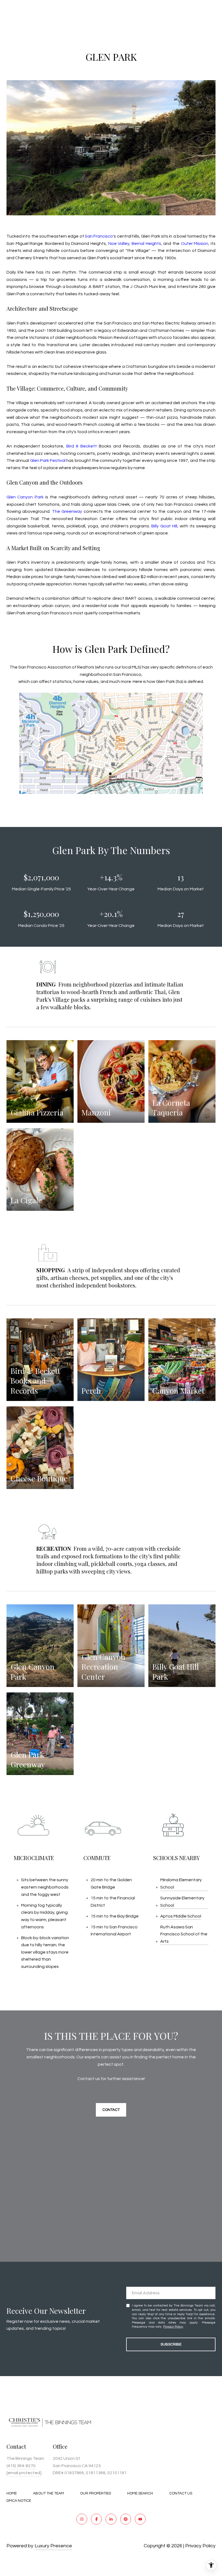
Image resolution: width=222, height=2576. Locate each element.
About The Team (48, 2493)
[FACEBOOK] (96, 2519)
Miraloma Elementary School (181, 1884)
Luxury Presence (53, 2546)
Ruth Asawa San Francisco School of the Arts (184, 1934)
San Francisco (99, 236)
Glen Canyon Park (25, 497)
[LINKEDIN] (111, 2519)
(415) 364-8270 (21, 2466)
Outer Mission (195, 244)
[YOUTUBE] (140, 2519)
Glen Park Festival (48, 460)
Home (12, 2493)
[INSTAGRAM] (82, 2519)
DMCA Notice (19, 2501)
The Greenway (67, 511)
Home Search (140, 2493)
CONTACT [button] (111, 2110)
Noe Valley (119, 244)
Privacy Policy (173, 2327)
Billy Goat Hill (164, 526)
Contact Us (181, 2493)
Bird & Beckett (82, 446)
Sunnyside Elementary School (182, 1902)
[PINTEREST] (126, 2519)
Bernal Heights (146, 244)
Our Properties (96, 2493)
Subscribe (171, 2344)
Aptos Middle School (181, 1916)
